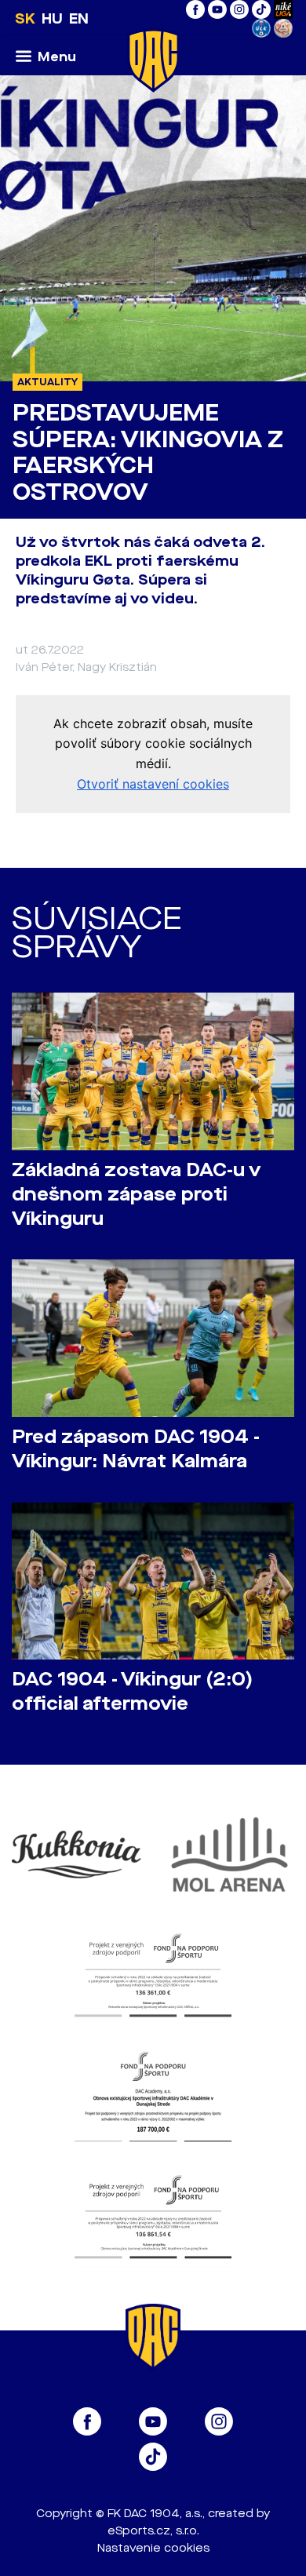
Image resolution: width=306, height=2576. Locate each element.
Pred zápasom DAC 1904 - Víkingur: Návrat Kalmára (136, 1449)
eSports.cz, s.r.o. (153, 2531)
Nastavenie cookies (153, 2548)
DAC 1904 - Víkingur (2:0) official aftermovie (132, 1692)
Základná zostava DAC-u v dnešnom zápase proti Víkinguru (136, 1195)
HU (52, 19)
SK (25, 19)
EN (79, 19)
